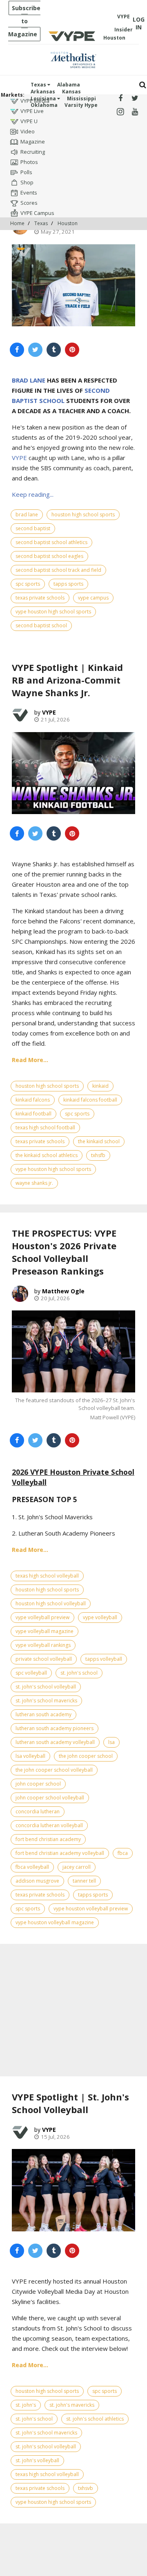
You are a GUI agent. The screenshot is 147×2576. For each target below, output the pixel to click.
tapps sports (68, 584)
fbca (123, 1853)
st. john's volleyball (37, 2460)
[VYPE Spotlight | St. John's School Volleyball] (73, 2190)
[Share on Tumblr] (54, 350)
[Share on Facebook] (17, 350)
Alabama (69, 85)
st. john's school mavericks (46, 1701)
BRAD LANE (29, 380)
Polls (26, 172)
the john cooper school (86, 1756)
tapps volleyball (104, 1659)
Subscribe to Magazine (24, 21)
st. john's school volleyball (46, 1687)
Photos (29, 162)
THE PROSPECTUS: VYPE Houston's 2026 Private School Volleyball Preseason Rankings (64, 1252)
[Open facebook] (120, 98)
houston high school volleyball (51, 1603)
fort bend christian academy (48, 1839)
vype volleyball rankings (43, 1645)
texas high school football (45, 1128)
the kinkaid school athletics (47, 1155)
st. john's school (79, 1673)
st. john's (26, 2405)
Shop (27, 182)
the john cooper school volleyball (54, 1770)
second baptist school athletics (51, 542)
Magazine (33, 142)
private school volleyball (44, 1659)
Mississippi (81, 98)
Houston (68, 223)
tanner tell (84, 1881)
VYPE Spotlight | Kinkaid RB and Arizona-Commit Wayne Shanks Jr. (67, 680)
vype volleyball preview (42, 1617)
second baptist (33, 528)
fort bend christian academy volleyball (60, 1853)
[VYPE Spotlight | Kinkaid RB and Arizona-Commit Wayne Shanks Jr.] (73, 773)
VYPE (19, 458)
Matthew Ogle (63, 1291)
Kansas (71, 92)
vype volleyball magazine (45, 1631)
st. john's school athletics (95, 2419)
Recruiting (33, 152)
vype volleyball (100, 1617)
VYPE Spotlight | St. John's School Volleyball (70, 2103)
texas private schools (40, 598)
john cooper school (38, 1784)
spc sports (28, 584)
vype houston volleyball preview (91, 1909)
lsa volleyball (30, 1756)
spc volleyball (31, 1673)
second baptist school (41, 625)
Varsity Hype (81, 105)
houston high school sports (83, 515)
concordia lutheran (38, 1811)
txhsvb (86, 2488)
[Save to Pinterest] (72, 350)
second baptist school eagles (49, 556)
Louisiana (44, 98)
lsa (111, 1742)
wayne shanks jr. (34, 1183)
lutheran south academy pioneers (55, 1728)
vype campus (93, 598)
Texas (39, 85)
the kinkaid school (99, 1141)
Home (17, 223)
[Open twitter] (135, 98)
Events (29, 193)
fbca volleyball (32, 1867)
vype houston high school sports (53, 612)
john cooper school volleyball (50, 1798)
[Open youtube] (135, 112)
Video (28, 131)
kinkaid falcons (33, 1100)
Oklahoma (44, 105)
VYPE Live (32, 111)
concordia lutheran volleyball (49, 1825)
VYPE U (29, 121)
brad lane (27, 515)
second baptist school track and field (58, 570)
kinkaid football (33, 1114)
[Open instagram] (120, 112)
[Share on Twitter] (35, 350)
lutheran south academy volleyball (55, 1742)
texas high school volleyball (47, 1576)
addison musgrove (37, 1881)
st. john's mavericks (72, 2405)
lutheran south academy (43, 1714)
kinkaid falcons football (90, 1100)
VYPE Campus (37, 213)
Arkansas (43, 92)
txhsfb (98, 1155)
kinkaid (100, 1086)
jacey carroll (77, 1867)
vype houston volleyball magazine (55, 1922)
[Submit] (143, 85)
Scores (29, 203)
